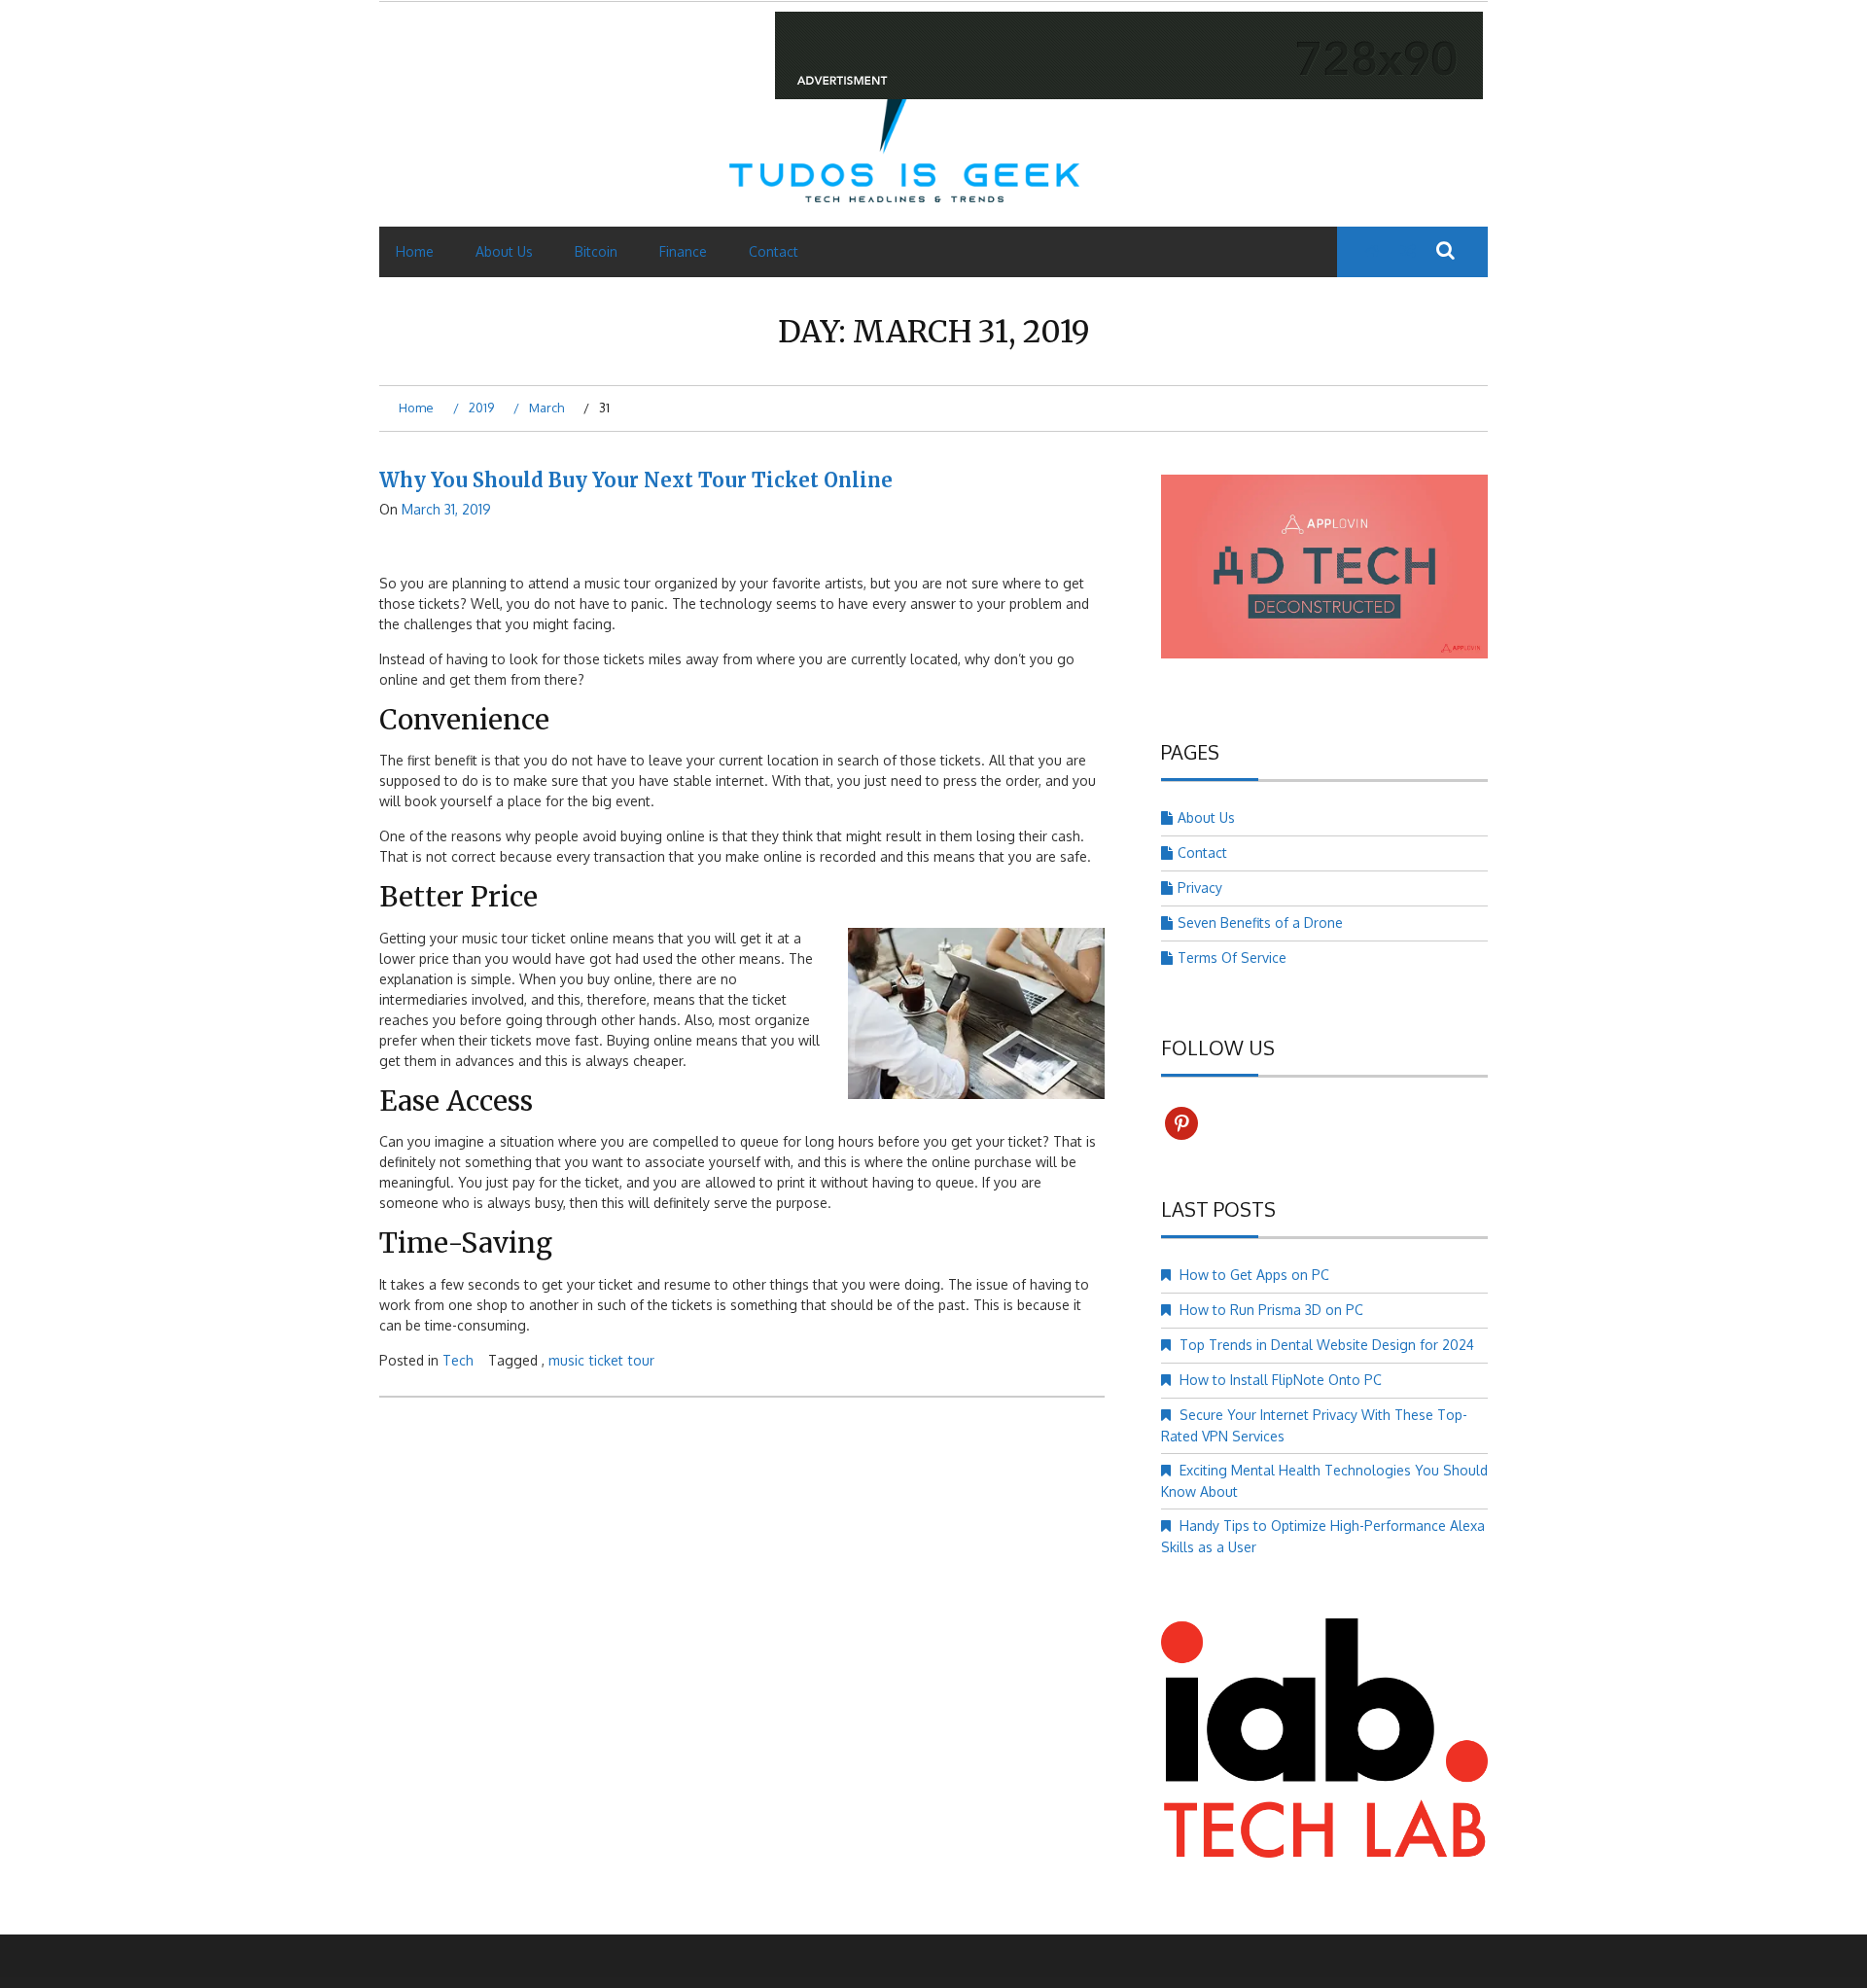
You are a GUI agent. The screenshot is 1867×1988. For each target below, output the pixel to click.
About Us (504, 251)
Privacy (1200, 887)
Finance (683, 251)
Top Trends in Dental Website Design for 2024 (1327, 1345)
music (566, 1360)
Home (415, 251)
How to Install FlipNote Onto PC (1281, 1380)
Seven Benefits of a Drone (1260, 923)
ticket (606, 1360)
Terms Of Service (1232, 958)
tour (641, 1360)
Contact (774, 251)
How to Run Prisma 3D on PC (1271, 1310)
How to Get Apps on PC (1254, 1275)
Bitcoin (596, 251)
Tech (458, 1360)
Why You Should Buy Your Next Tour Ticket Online (636, 480)
